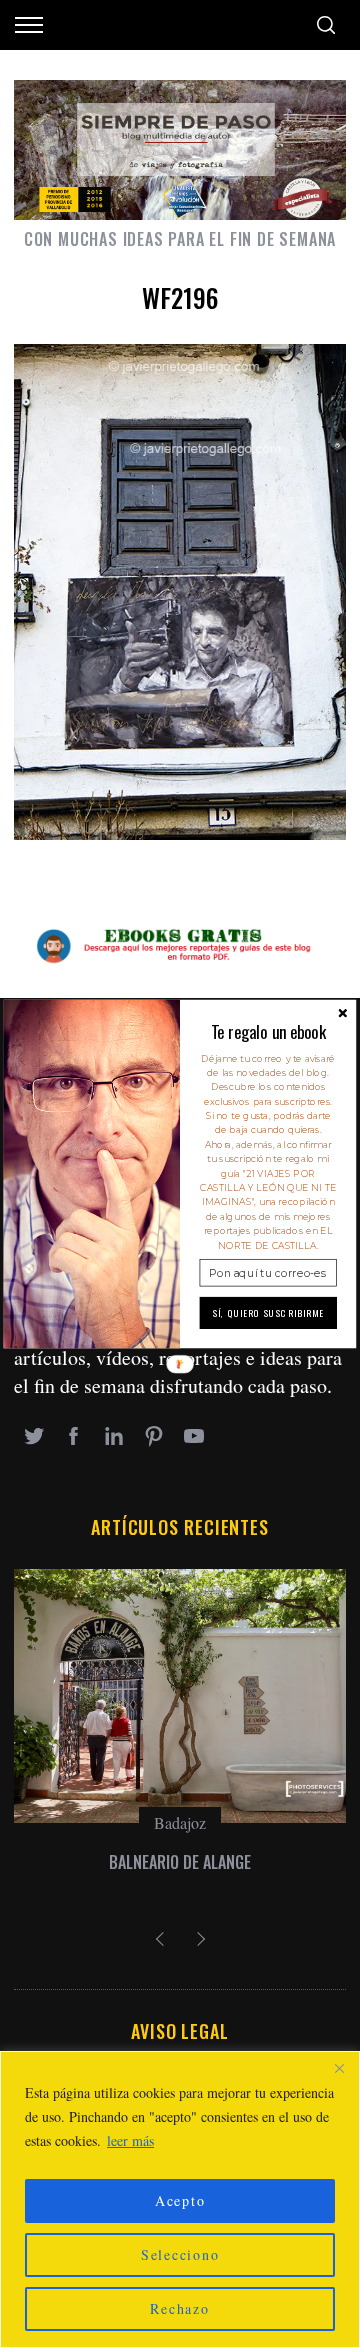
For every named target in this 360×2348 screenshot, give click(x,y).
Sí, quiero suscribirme (268, 1313)
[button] (268, 1031)
